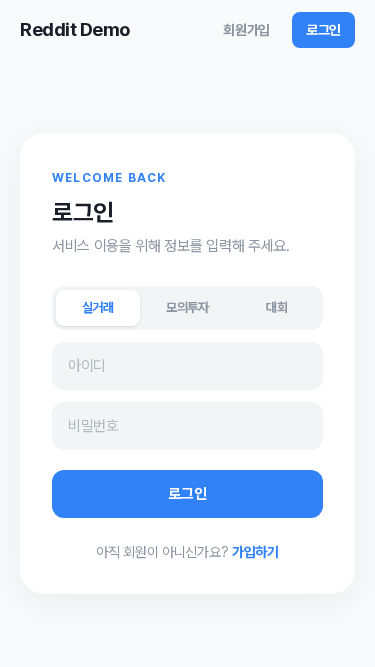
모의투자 (187, 307)
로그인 (323, 30)
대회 (276, 307)
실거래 (98, 307)
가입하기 (255, 552)
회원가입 (246, 30)
